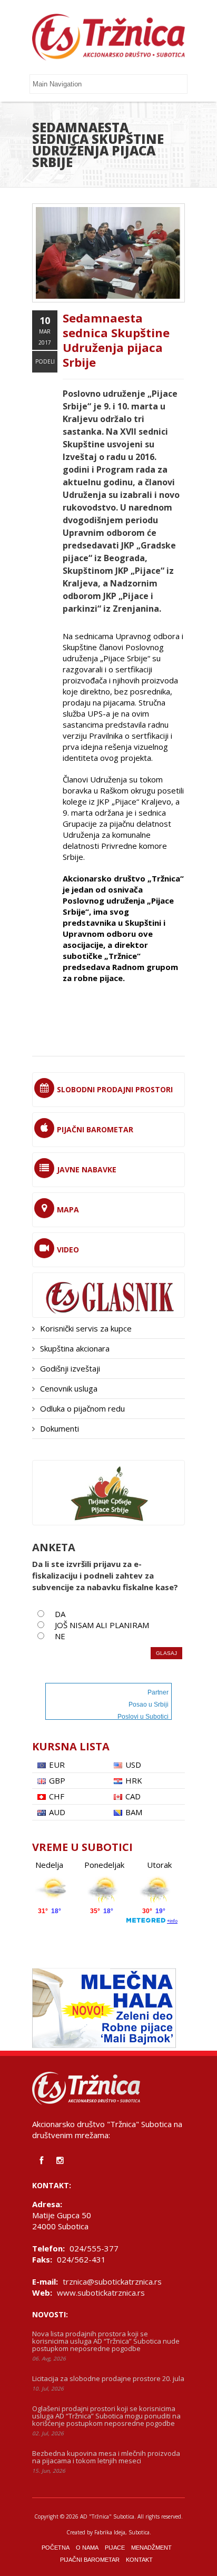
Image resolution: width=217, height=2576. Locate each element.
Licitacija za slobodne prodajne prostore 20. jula (108, 2378)
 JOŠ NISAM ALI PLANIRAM (97, 1625)
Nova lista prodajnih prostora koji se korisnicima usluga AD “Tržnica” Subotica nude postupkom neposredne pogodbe (106, 2341)
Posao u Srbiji (149, 1705)
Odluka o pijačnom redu (82, 1408)
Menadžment (151, 2548)
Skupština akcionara (75, 1348)
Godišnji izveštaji (70, 1368)
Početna (56, 2548)
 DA (56, 1614)
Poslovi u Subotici (143, 1717)
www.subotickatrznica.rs (101, 2293)
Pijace (115, 2548)
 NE (56, 1636)
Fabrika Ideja (110, 2532)
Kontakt (139, 2560)
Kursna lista (71, 1746)
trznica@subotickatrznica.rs (112, 2281)
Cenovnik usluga (69, 1388)
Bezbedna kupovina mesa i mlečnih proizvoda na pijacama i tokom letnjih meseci (106, 2457)
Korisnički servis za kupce (86, 1328)
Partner (158, 1692)
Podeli (45, 361)
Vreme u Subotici (82, 1847)
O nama (87, 2548)
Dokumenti (60, 1428)
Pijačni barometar (90, 2560)
